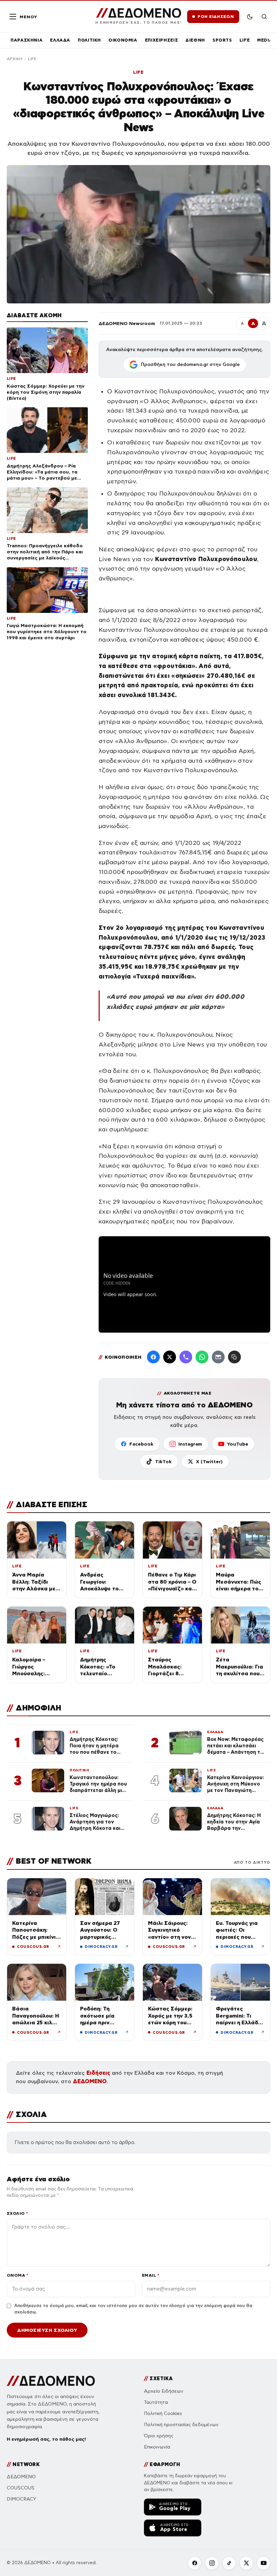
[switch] (250, 17)
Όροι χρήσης (159, 2436)
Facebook (141, 1444)
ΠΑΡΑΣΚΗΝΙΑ (27, 40)
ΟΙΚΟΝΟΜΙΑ (123, 40)
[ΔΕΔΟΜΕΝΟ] (51, 2381)
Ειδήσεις (98, 2073)
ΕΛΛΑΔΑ (60, 40)
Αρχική (15, 59)
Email (150, 2275)
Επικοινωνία (157, 2447)
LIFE (245, 40)
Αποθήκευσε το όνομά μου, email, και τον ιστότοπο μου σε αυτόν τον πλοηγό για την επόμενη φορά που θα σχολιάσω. (133, 2309)
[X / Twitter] (170, 1357)
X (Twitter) (209, 1462)
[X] (246, 2563)
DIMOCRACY (21, 2499)
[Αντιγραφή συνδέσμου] (234, 1357)
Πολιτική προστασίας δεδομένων (181, 2425)
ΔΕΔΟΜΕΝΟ (90, 2081)
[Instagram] (212, 2563)
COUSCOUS (21, 2488)
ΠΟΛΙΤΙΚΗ (89, 40)
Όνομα (17, 2275)
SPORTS (222, 40)
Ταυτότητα (156, 2402)
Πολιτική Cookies (163, 2413)
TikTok (163, 1462)
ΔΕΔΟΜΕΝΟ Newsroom (127, 323)
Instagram (190, 1444)
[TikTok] (229, 2563)
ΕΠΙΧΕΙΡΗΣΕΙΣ (162, 40)
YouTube (238, 1444)
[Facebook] (153, 1357)
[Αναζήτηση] (264, 17)
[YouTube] (263, 2563)
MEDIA (265, 40)
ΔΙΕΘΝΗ (195, 40)
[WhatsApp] (202, 1357)
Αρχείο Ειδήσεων (164, 2391)
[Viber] (186, 1357)
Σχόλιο (17, 2213)
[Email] (218, 1357)
